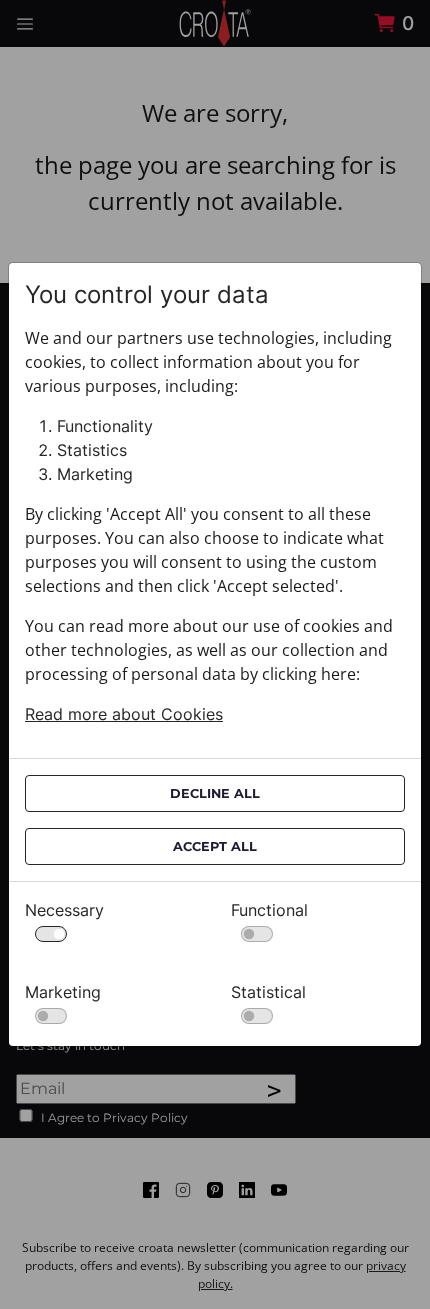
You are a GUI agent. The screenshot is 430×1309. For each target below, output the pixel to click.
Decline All (215, 793)
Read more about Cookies (124, 714)
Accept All (215, 846)
